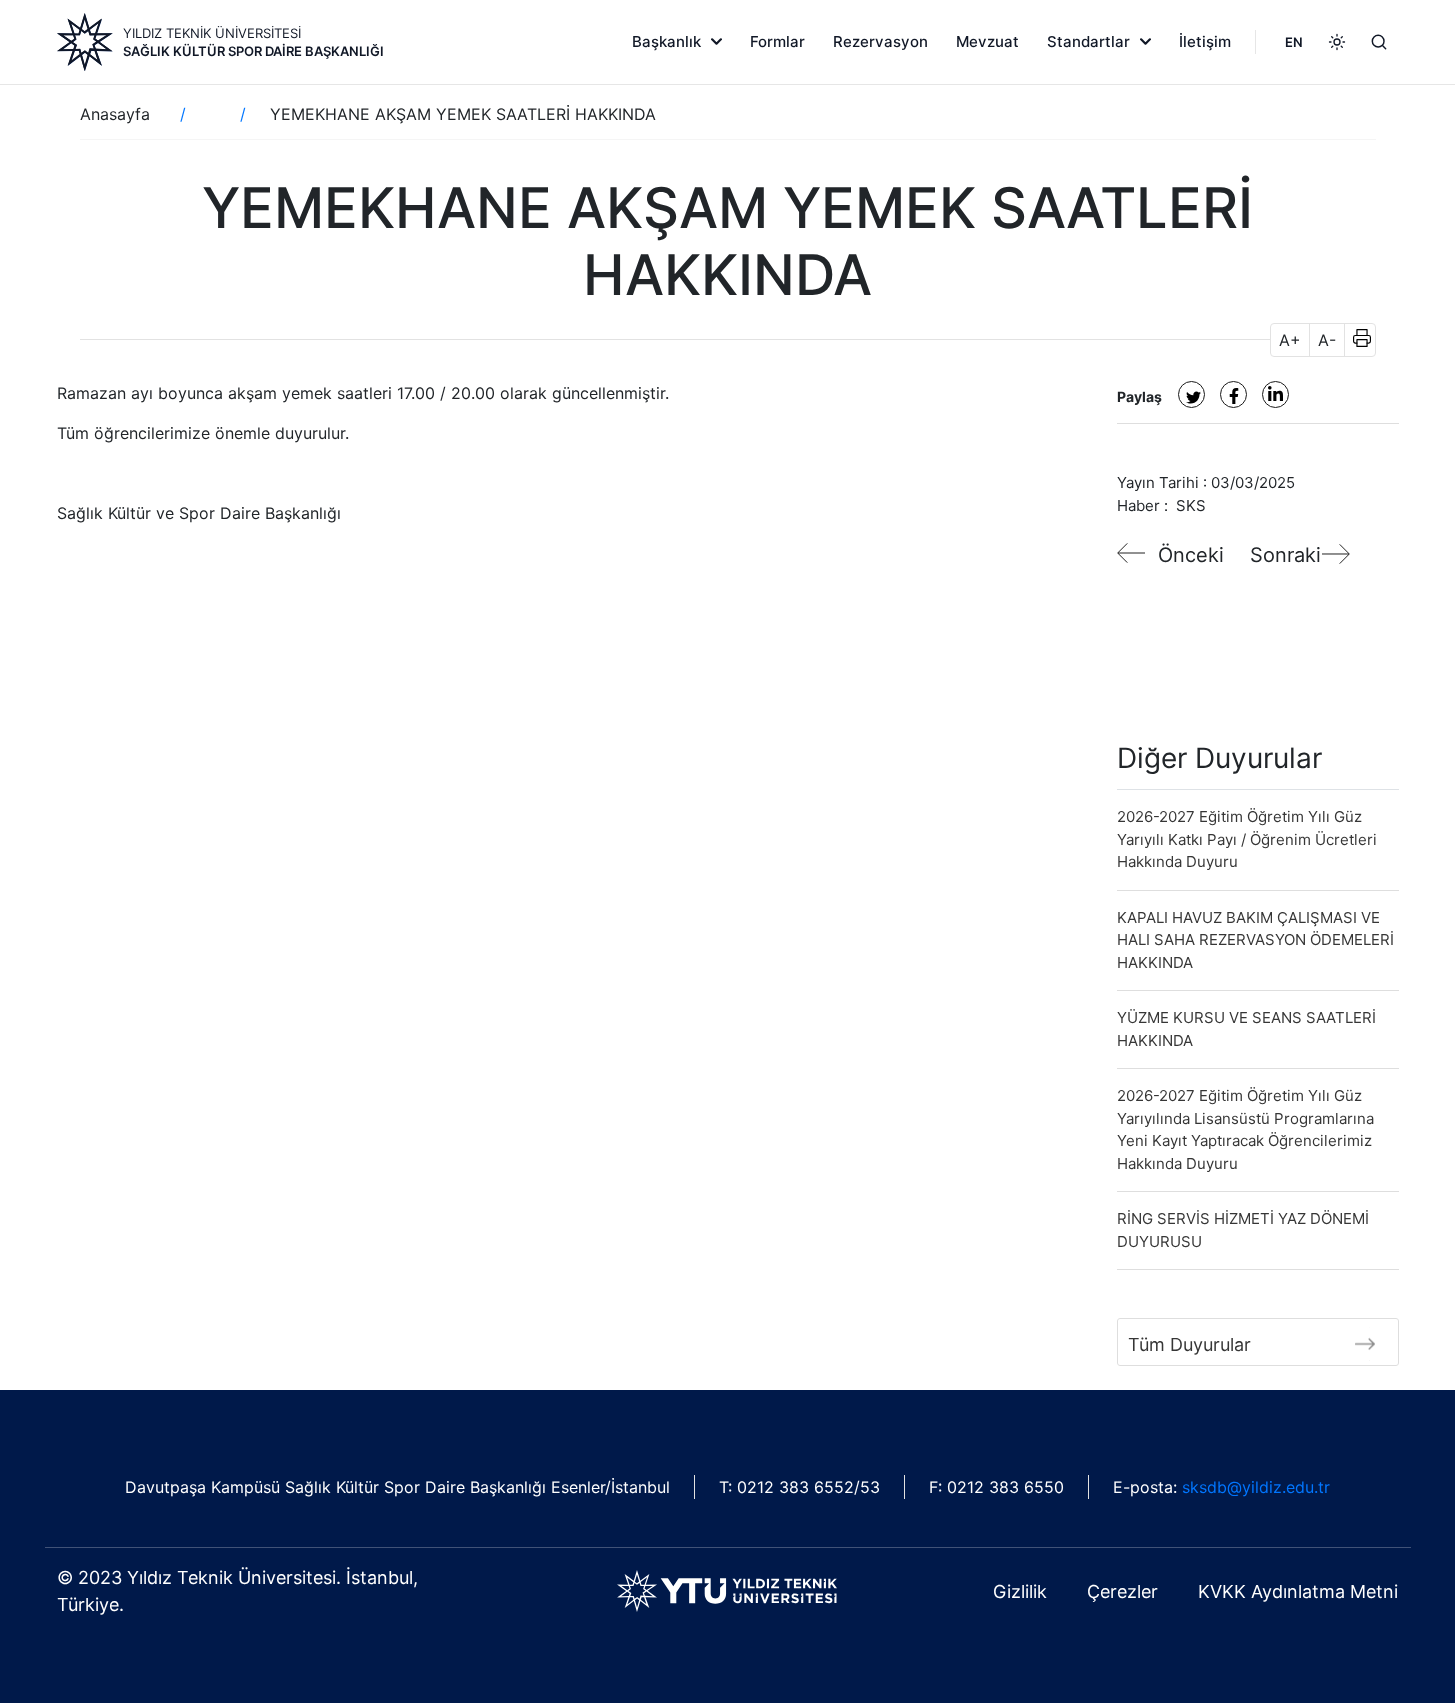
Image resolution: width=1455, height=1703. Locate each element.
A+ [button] (1290, 340)
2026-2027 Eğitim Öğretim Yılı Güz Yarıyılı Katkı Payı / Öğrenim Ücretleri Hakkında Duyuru (1247, 839)
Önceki (1191, 555)
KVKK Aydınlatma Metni (1298, 1591)
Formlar (777, 41)
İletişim (1205, 41)
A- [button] (1327, 340)
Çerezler (1122, 1591)
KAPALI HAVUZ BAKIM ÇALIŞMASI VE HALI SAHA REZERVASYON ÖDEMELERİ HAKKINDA (1255, 940)
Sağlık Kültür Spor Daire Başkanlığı (253, 51)
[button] (1355, 340)
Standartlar (1088, 41)
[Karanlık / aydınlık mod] (1337, 42)
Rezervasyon (880, 41)
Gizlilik (1020, 1591)
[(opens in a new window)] (1191, 394)
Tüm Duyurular (1189, 1344)
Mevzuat (987, 41)
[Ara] (1379, 42)
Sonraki (1285, 555)
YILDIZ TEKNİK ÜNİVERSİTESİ (212, 33)
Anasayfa (115, 114)
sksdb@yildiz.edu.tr (1256, 1487)
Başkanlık (666, 41)
